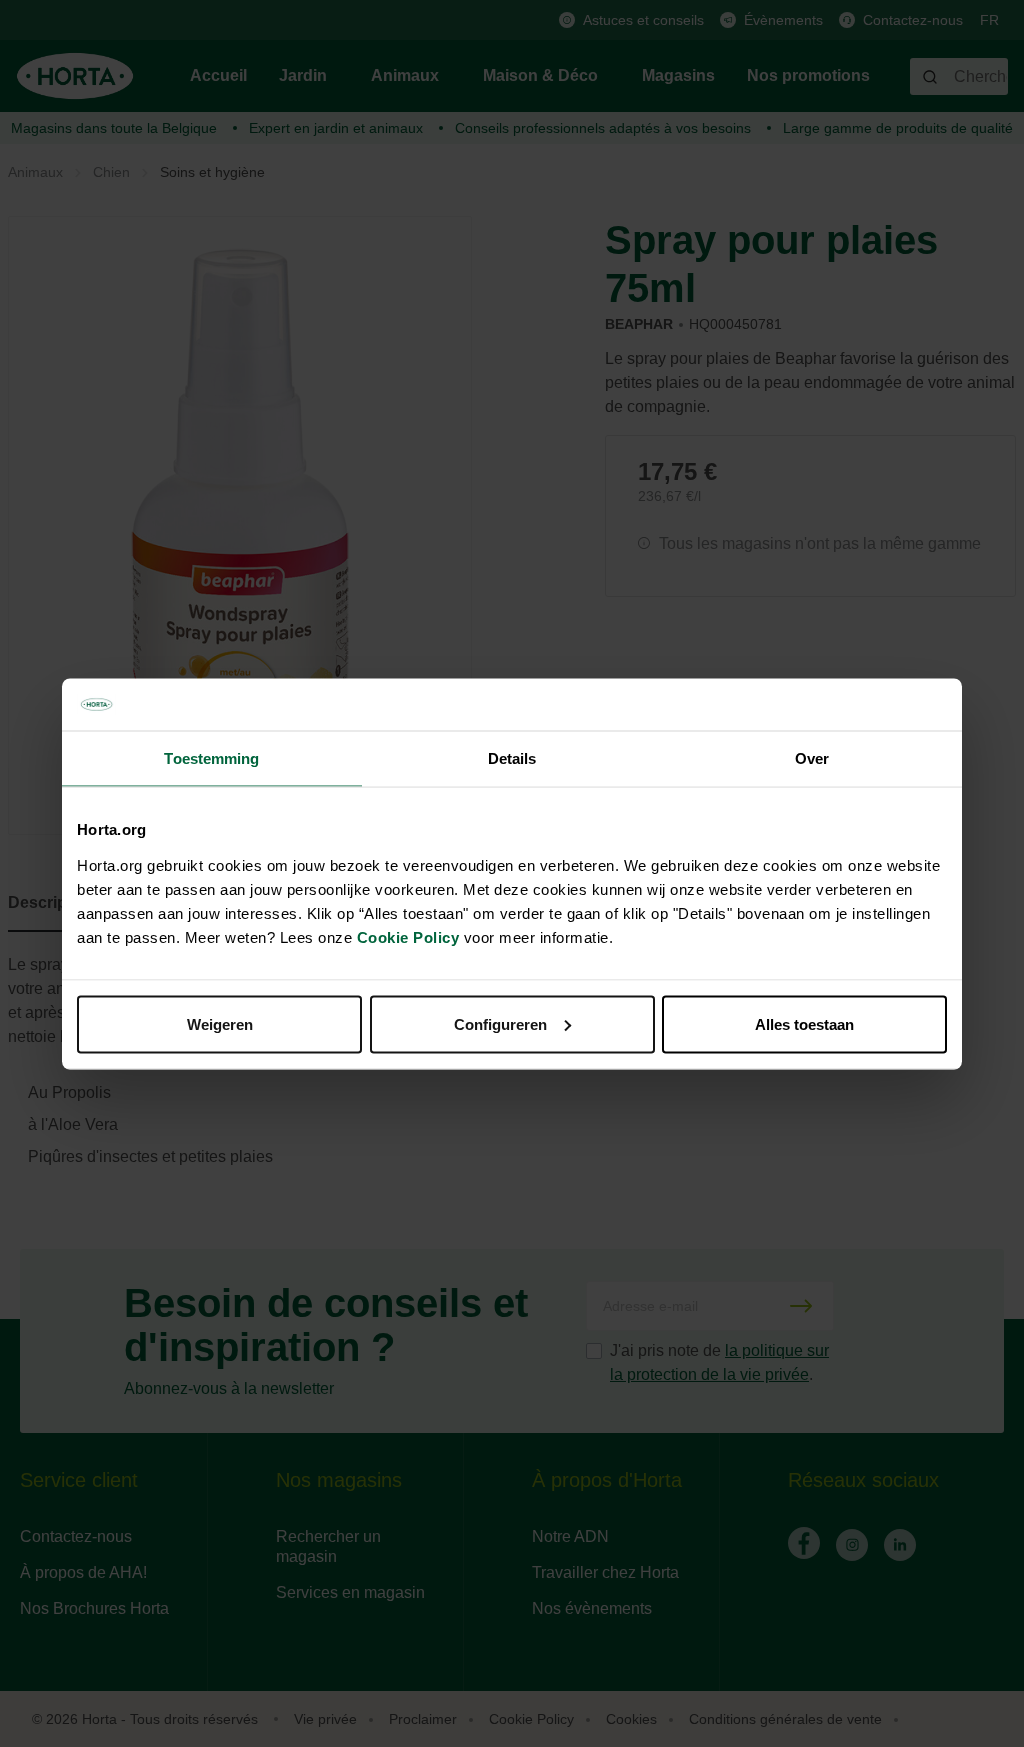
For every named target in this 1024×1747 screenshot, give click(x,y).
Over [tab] (812, 758)
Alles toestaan (804, 1023)
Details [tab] (512, 758)
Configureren (500, 1023)
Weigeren (220, 1023)
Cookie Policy (408, 936)
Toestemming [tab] (211, 758)
